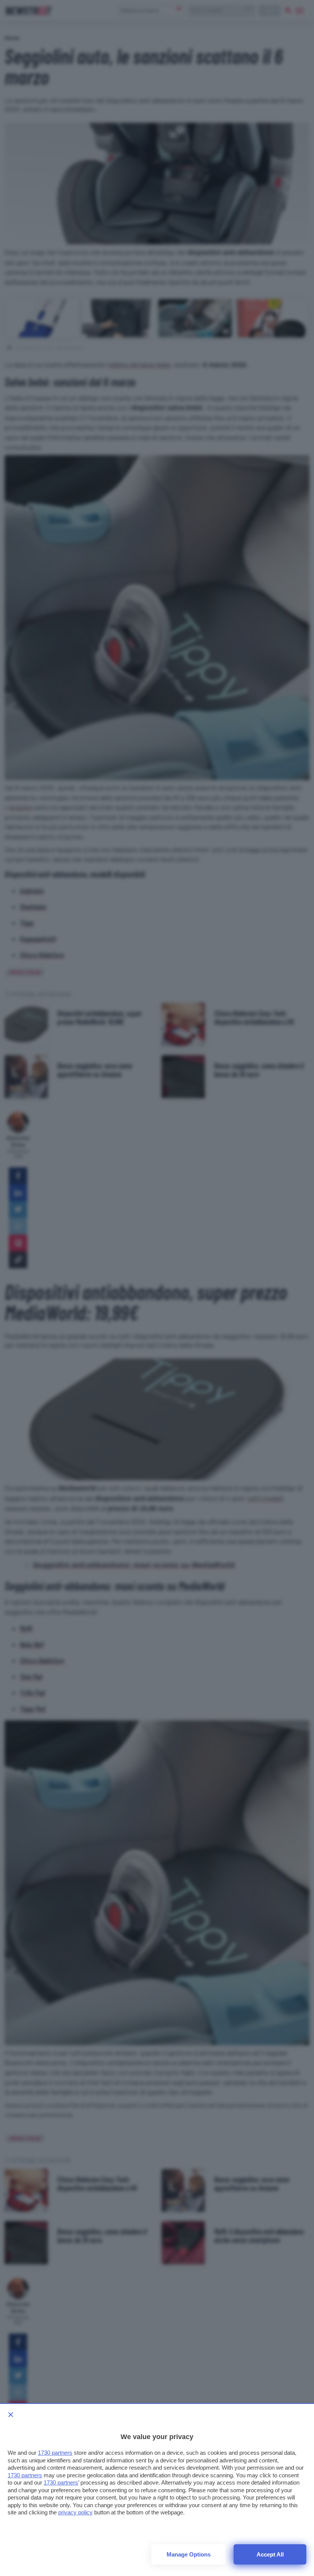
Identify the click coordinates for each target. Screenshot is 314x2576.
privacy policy (75, 2512)
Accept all (270, 2554)
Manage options (189, 2554)
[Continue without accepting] (11, 2415)
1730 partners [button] (55, 2453)
